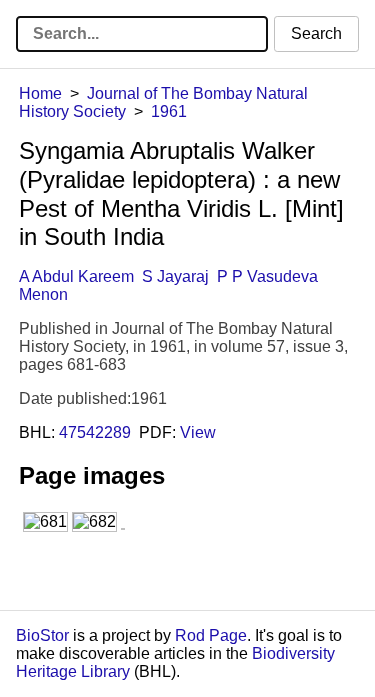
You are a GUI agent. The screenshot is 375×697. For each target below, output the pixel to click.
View (198, 432)
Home (40, 93)
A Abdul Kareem (76, 276)
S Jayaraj (175, 276)
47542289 (95, 432)
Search (316, 33)
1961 (169, 111)
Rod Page (211, 635)
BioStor (42, 635)
